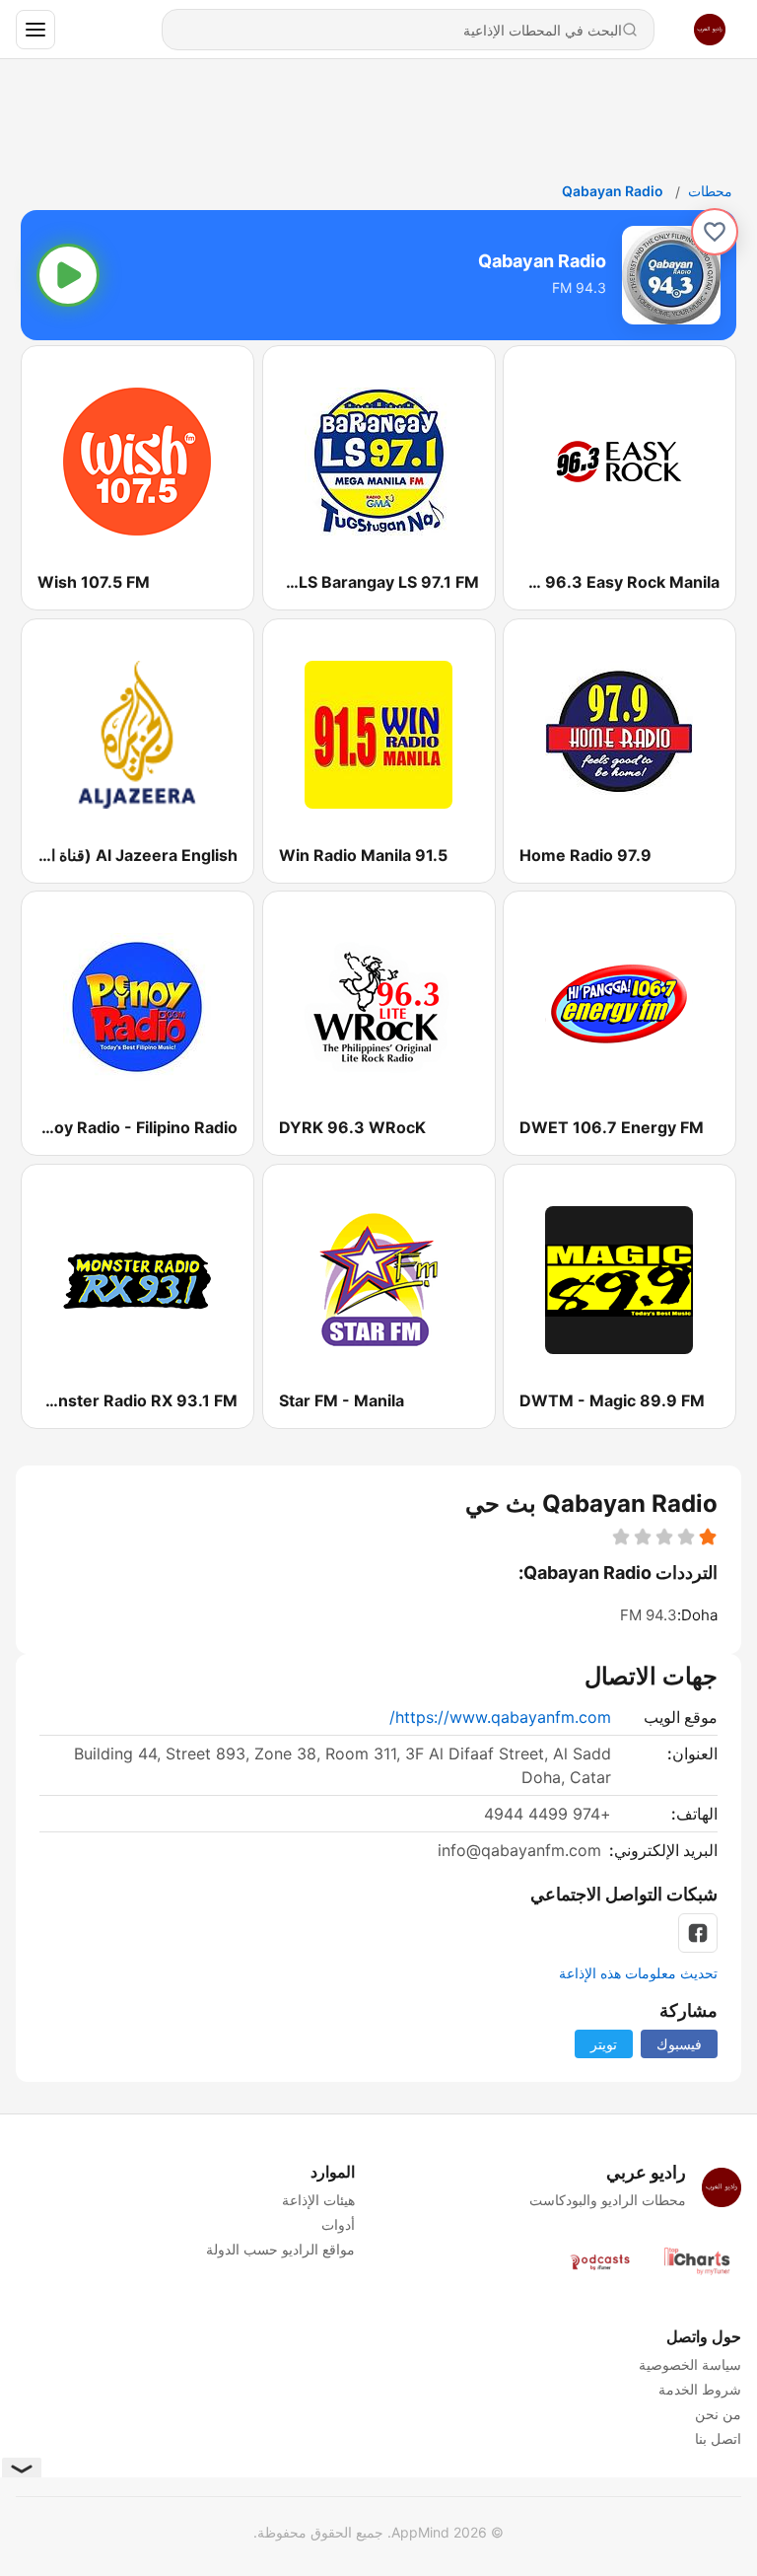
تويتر (604, 2044)
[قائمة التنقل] (35, 30)
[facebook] (698, 1933)
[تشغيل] (68, 275)
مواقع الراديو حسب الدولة (280, 2249)
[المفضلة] (715, 232)
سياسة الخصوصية (690, 2364)
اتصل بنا (718, 2438)
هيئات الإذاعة (318, 2200)
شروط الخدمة (700, 2389)
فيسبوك (679, 2044)
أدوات (338, 2224)
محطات (710, 191)
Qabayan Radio (613, 191)
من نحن (718, 2414)
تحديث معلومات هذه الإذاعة (638, 1973)
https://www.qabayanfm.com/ (500, 1717)
